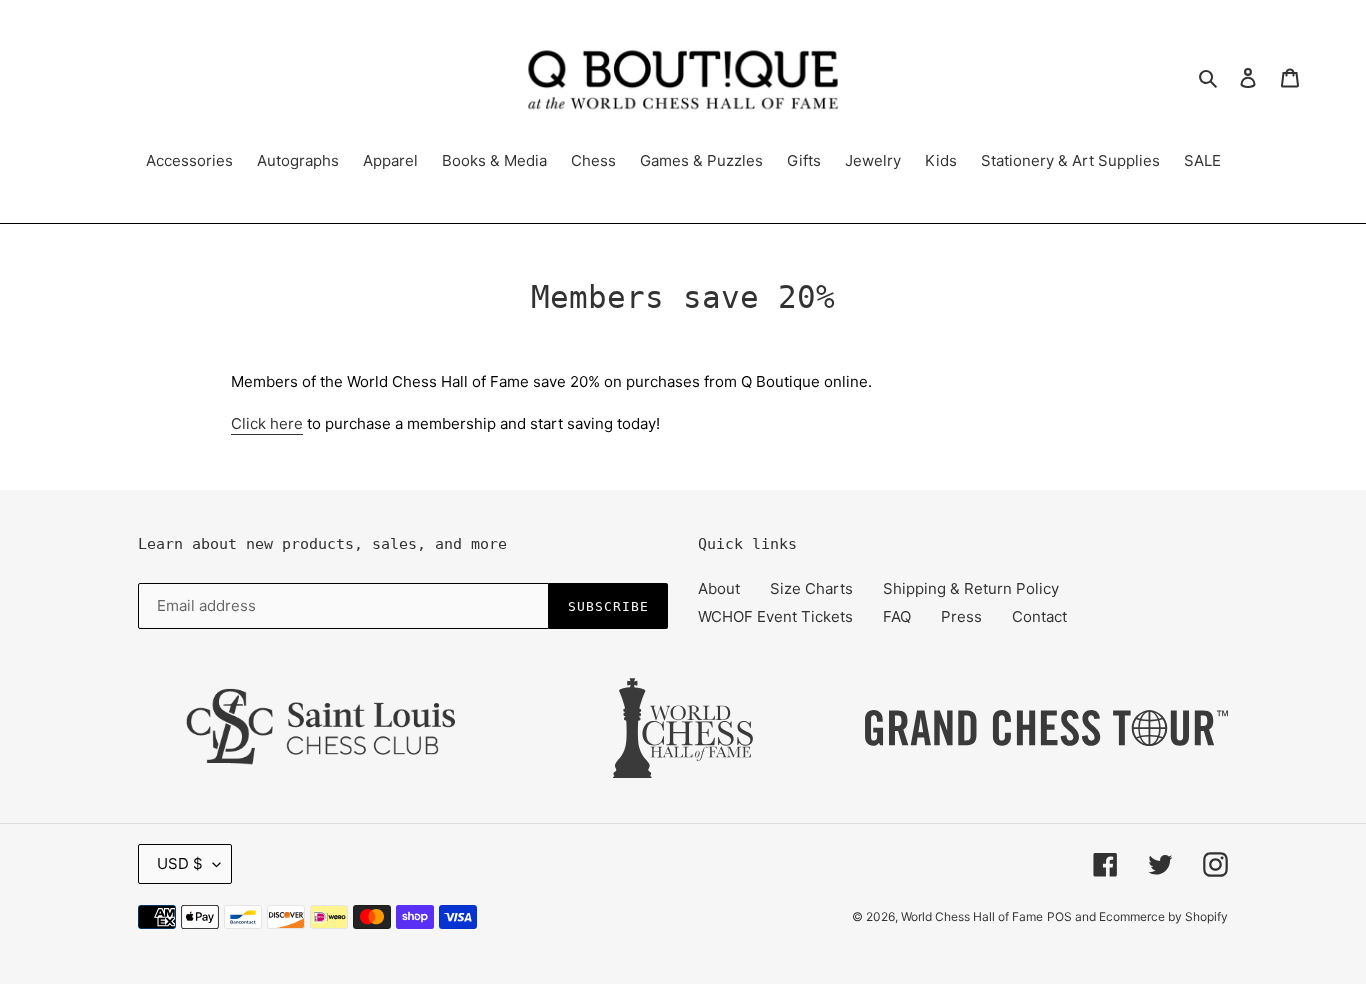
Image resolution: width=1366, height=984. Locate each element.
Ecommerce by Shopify (1163, 916)
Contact (1039, 616)
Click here (267, 423)
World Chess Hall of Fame (972, 916)
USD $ (180, 863)
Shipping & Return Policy (971, 588)
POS (1059, 916)
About (719, 588)
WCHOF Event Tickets (775, 616)
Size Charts (811, 588)
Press (961, 616)
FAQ (897, 616)
